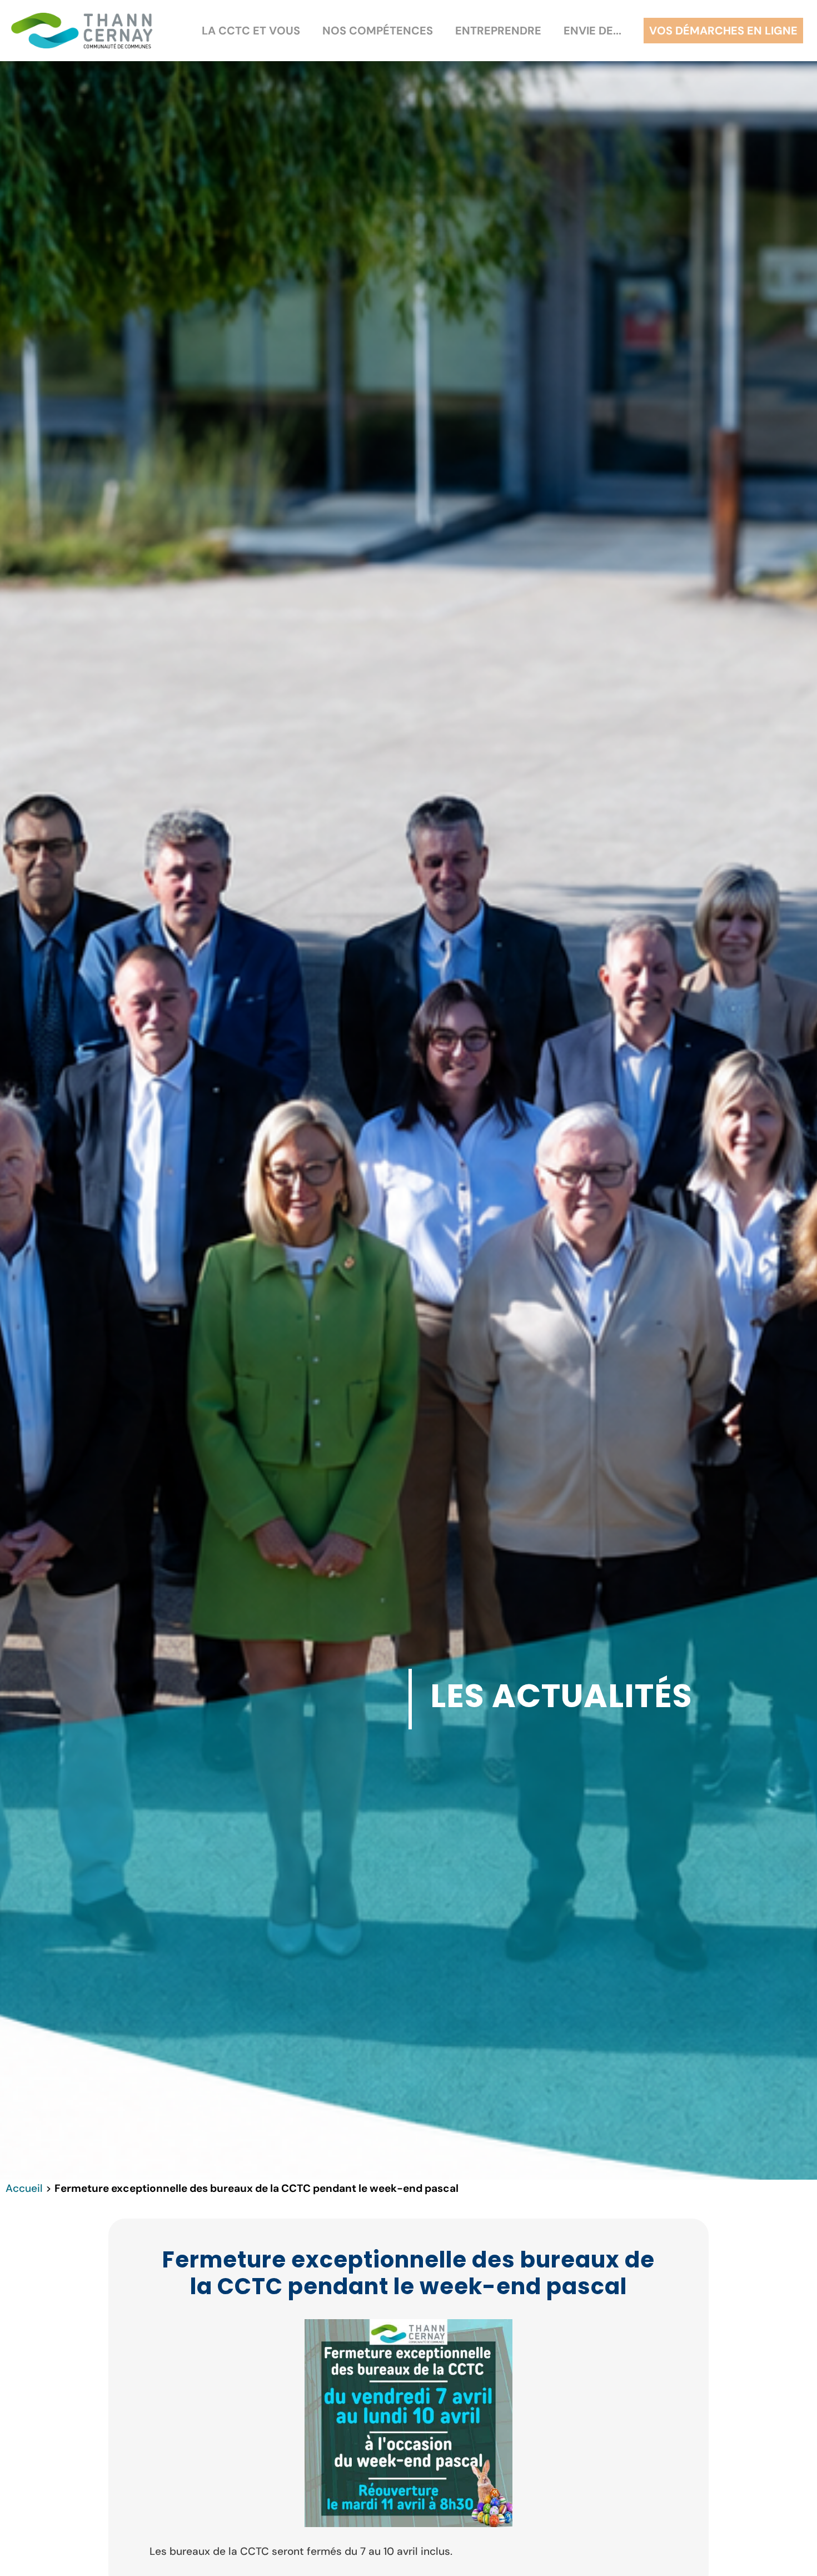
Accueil (24, 2188)
